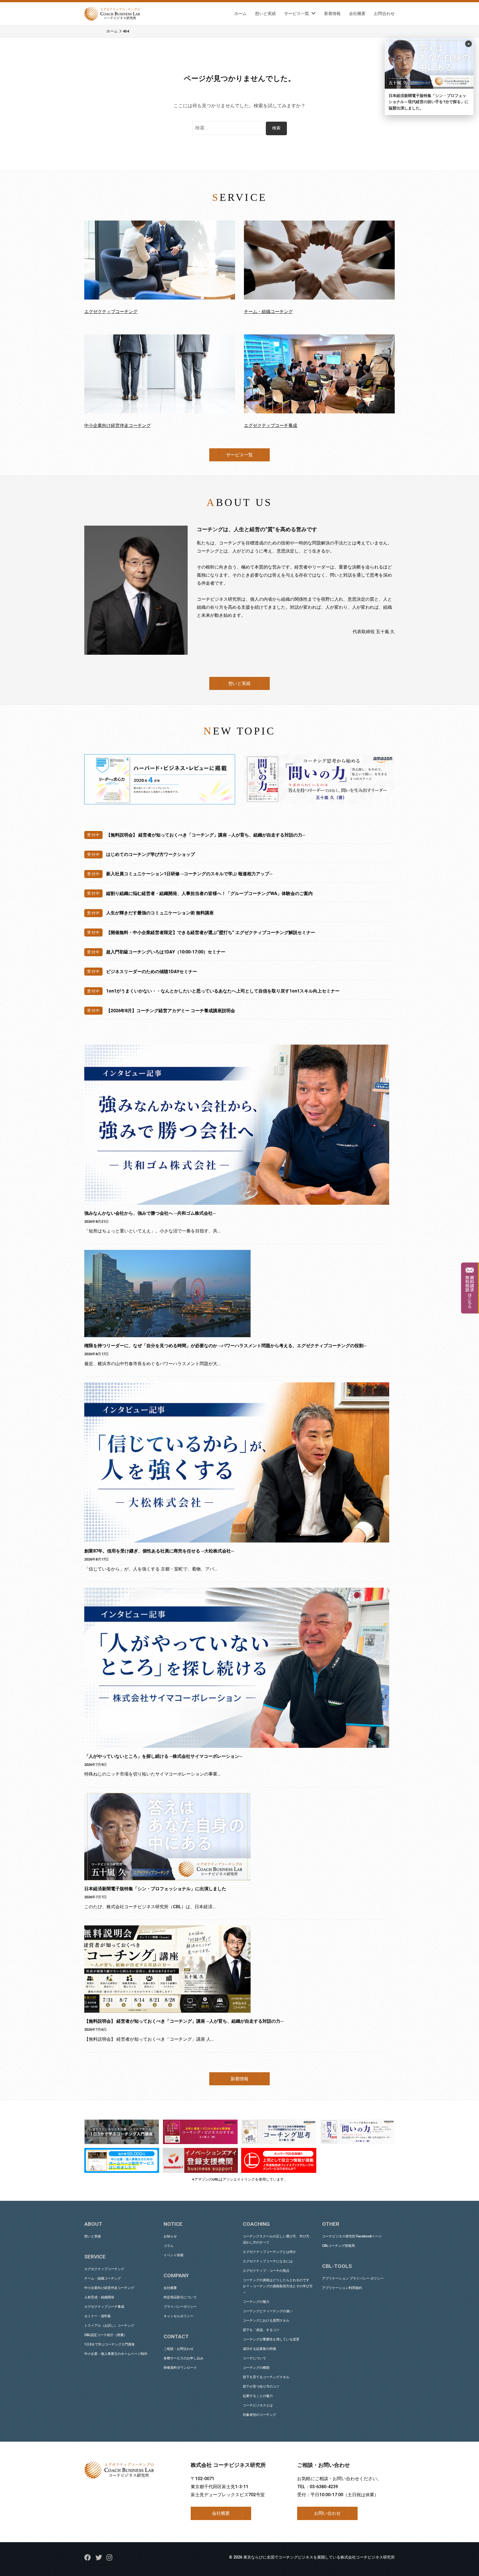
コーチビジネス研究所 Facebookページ (352, 2236)
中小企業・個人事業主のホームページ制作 (116, 2354)
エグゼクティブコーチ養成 (271, 425)
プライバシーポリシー (180, 2307)
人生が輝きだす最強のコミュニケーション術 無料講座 (160, 913)
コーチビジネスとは (258, 2405)
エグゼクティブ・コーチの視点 (266, 2271)
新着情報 (332, 14)
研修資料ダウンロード (180, 2368)
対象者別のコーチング (259, 2415)
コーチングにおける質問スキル (266, 2321)
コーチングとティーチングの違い (268, 2311)
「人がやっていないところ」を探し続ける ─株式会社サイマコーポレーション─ (163, 1756)
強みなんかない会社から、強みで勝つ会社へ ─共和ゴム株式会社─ (150, 1213)
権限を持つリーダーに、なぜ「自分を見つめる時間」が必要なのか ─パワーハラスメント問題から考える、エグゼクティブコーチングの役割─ (225, 1346)
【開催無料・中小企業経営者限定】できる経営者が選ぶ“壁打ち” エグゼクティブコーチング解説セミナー (211, 933)
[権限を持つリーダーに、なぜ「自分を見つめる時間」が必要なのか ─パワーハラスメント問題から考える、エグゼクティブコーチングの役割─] (237, 1294)
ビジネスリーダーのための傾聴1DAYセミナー (152, 972)
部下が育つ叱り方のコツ (261, 2386)
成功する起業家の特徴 (259, 2349)
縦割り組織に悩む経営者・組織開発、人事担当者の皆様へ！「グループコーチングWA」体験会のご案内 (209, 893)
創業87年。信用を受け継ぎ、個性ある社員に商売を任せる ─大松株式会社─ (159, 1551)
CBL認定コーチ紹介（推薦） (106, 2335)
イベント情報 (174, 2255)
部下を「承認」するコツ (261, 2330)
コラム (169, 2246)
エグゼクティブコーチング (111, 312)
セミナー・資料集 (98, 2316)
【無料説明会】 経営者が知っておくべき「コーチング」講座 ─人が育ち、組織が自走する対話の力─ (206, 835)
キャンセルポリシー (179, 2316)
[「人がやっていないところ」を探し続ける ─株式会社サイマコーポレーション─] (237, 1668)
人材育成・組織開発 (99, 2297)
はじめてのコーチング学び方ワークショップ (151, 854)
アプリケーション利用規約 (342, 2288)
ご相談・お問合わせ (179, 2349)
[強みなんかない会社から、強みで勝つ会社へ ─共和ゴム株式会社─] (237, 1125)
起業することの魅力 (258, 2396)
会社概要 (357, 14)
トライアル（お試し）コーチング (109, 2326)
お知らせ (170, 2236)
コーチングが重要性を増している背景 (271, 2339)
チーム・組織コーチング (268, 312)
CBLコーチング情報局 (338, 2246)
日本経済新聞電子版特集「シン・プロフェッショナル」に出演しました (155, 1889)
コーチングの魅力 (256, 2302)
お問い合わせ (327, 2513)
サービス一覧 (297, 14)
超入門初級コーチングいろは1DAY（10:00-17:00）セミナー (166, 952)
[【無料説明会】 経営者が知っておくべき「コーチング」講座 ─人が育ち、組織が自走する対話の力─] (237, 1969)
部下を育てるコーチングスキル (266, 2377)
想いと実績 (265, 14)
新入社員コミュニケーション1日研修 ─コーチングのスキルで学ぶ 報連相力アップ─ (189, 874)
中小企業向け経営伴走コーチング (118, 425)
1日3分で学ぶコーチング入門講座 (109, 2344)
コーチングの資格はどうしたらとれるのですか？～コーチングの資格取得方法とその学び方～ (278, 2286)
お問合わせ (384, 14)
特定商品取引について (180, 2297)
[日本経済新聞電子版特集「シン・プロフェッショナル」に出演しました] (237, 1837)
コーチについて (254, 2358)
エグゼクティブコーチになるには (268, 2261)
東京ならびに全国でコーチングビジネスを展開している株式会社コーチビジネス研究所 (319, 2557)
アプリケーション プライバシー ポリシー (353, 2278)
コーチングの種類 (256, 2368)
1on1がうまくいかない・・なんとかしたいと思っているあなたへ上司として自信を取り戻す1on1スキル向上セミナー (223, 991)
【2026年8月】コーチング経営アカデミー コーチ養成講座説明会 (171, 1011)
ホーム (240, 14)
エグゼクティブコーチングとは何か (269, 2252)
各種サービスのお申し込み (184, 2358)
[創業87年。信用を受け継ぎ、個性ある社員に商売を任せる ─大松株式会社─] (237, 1462)
